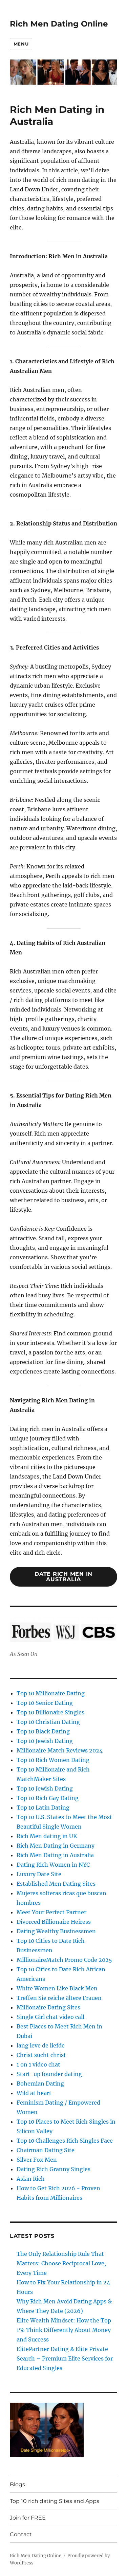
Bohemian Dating (40, 2084)
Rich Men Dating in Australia (55, 1855)
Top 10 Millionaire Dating (51, 1693)
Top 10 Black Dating (43, 1731)
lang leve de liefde (41, 2045)
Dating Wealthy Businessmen (56, 1931)
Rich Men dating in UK (47, 1836)
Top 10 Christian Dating (48, 1722)
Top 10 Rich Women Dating (53, 1760)
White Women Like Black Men (57, 1988)
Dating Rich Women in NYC (53, 1865)
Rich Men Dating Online (59, 24)
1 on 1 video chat (38, 2064)
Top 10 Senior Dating (45, 1703)
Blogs (17, 2484)
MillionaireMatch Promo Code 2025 (64, 1960)
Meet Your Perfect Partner (51, 1912)
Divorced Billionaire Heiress (54, 1922)
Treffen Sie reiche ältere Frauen (59, 1998)
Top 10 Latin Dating (43, 1808)
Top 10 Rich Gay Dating (48, 1798)
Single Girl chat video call (50, 2017)
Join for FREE (28, 2518)
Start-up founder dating (49, 2074)
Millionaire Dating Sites (48, 2007)
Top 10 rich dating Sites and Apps (55, 2501)
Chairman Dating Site (46, 2150)
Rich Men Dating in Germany (56, 1846)
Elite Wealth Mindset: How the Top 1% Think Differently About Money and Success (64, 2330)
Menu (21, 44)
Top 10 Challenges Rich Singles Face (65, 2141)
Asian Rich (31, 2179)
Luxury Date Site (39, 1874)
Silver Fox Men (37, 2160)
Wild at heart (34, 2093)
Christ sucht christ (41, 2055)
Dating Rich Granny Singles (54, 2169)
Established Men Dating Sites (56, 1884)
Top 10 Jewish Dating (45, 1741)
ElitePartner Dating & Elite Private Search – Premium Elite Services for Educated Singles (65, 2358)
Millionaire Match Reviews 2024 (60, 1750)
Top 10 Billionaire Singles (50, 1712)
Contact (21, 2534)
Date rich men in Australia (63, 1577)
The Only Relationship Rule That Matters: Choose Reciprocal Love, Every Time (61, 2263)
